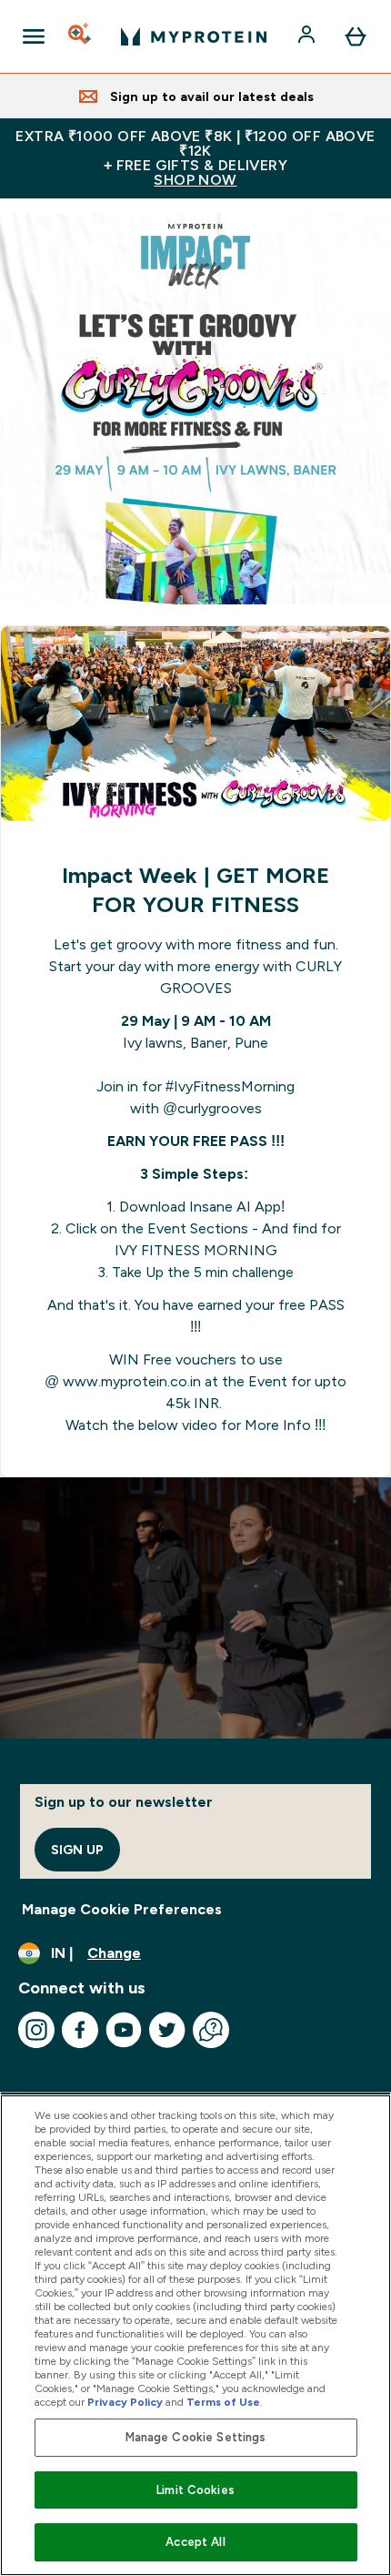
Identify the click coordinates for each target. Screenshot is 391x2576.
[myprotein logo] (194, 36)
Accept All (195, 2542)
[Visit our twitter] (167, 2030)
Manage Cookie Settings (196, 2437)
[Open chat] (211, 2030)
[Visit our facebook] (80, 2030)
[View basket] (356, 36)
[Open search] (81, 36)
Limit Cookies (195, 2490)
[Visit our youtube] (124, 2030)
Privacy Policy (125, 2402)
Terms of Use (223, 2402)
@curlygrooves (212, 1108)
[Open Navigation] (34, 36)
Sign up (77, 1850)
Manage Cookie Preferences (122, 1909)
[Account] (308, 36)
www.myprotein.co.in (132, 1381)
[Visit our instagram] (36, 2030)
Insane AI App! (237, 1207)
